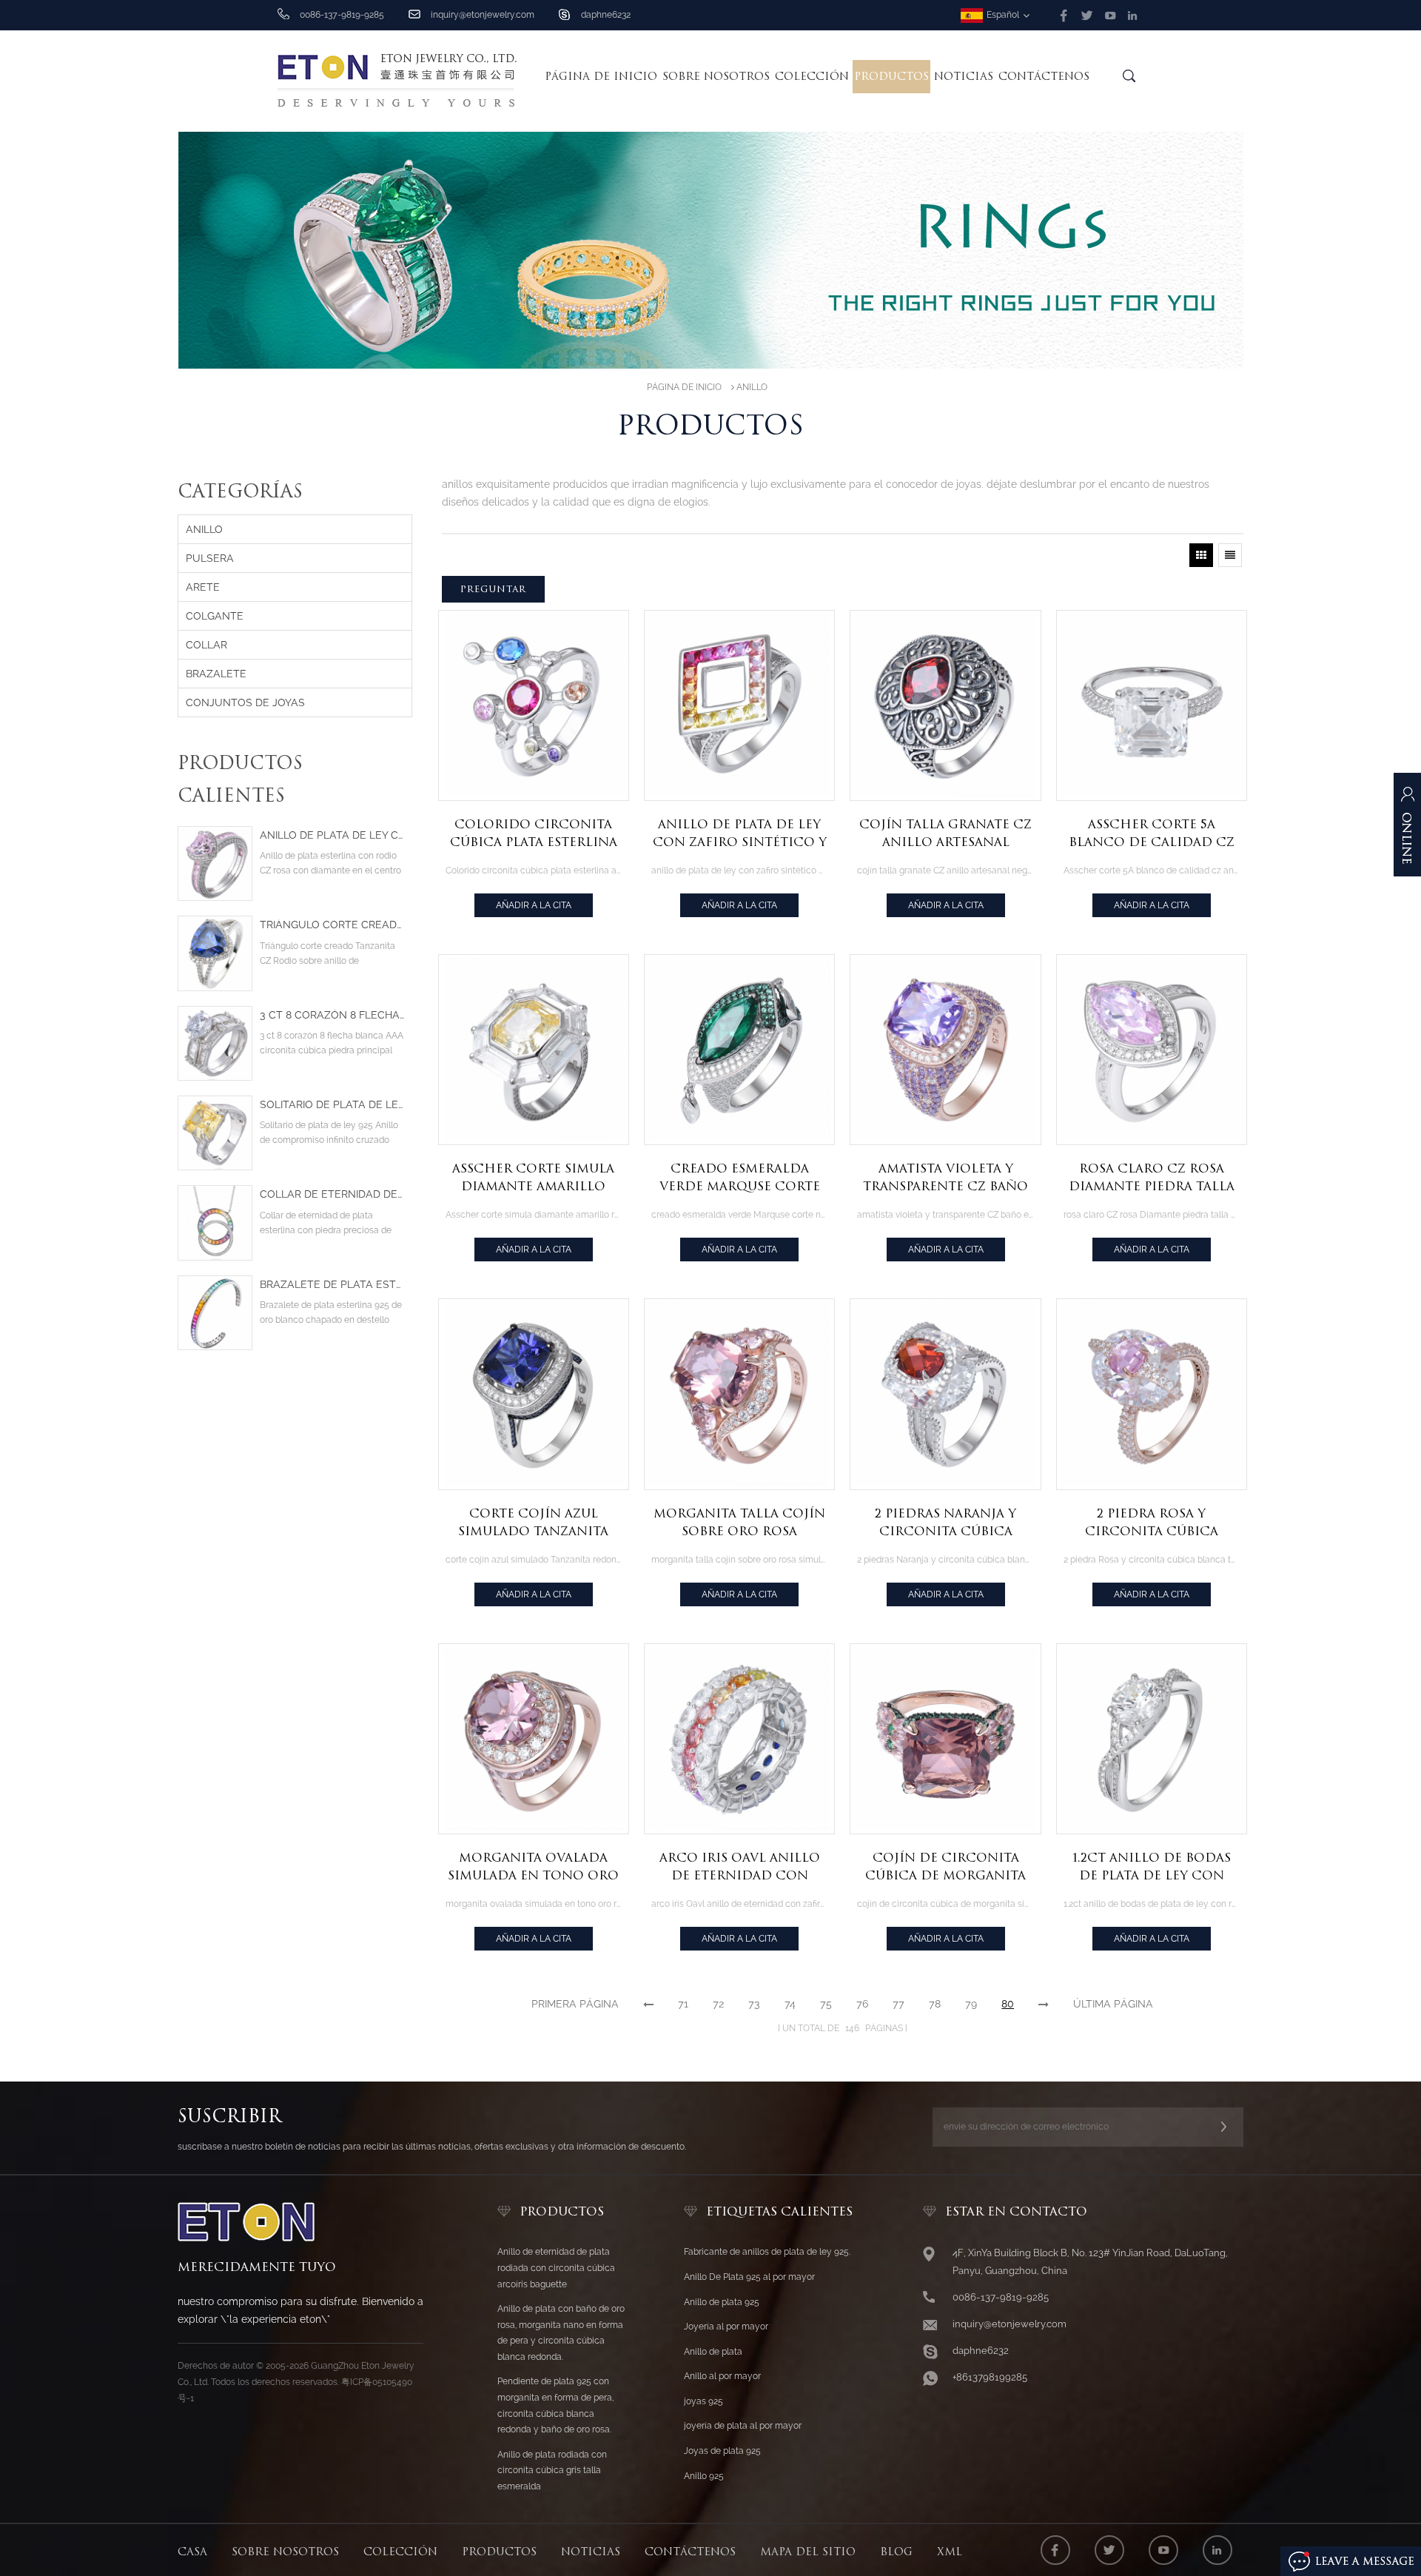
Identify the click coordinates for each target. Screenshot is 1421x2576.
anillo (752, 387)
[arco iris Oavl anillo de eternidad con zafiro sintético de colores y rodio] (739, 1739)
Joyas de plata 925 (722, 2451)
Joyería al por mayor (726, 2327)
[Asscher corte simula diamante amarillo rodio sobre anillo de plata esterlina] (534, 1050)
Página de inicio (601, 76)
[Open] (1407, 832)
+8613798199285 (990, 2377)
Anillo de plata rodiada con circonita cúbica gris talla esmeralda (552, 2471)
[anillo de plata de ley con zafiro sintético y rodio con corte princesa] (739, 705)
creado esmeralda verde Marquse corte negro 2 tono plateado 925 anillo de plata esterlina (739, 1178)
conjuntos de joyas (245, 702)
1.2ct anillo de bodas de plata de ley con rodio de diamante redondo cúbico (1152, 1868)
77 (898, 2004)
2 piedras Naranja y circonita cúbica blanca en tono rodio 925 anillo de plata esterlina (946, 1523)
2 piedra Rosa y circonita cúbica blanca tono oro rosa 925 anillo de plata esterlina (1152, 1523)
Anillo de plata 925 (722, 2302)
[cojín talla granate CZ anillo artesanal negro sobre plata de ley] (945, 705)
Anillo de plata (713, 2352)
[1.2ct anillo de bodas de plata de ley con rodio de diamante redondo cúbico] (1152, 1739)
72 (718, 2004)
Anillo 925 (704, 2476)
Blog (896, 2552)
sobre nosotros (716, 76)
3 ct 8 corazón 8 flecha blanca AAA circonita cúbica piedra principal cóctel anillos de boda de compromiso (332, 1015)
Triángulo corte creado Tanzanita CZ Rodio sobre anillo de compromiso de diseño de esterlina (332, 925)
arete (203, 587)
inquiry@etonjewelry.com (483, 15)
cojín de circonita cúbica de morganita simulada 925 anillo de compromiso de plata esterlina (945, 1868)
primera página (575, 2004)
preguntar (493, 589)
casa (192, 2552)
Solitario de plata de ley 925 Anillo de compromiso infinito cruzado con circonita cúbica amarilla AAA (332, 1105)
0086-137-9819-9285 (1001, 2297)
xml (950, 2552)
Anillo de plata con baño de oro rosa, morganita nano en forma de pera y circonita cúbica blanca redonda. (561, 2333)
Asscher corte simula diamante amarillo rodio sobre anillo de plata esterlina (533, 1178)
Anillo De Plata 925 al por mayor (749, 2277)
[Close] (1407, 900)
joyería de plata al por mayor (743, 2426)
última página (1113, 2004)
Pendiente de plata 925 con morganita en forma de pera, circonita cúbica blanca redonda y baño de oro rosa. (555, 2405)
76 (862, 2004)
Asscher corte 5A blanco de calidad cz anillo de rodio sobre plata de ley (1151, 834)
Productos (891, 76)
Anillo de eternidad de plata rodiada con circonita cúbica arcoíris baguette (556, 2268)
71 (683, 2004)
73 (754, 2004)
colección (812, 76)
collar (206, 645)
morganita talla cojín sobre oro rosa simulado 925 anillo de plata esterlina (740, 1523)
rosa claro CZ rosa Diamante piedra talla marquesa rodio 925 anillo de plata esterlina (1152, 1178)
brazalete (216, 674)
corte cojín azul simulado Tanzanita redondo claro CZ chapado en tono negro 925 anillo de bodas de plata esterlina (533, 1523)
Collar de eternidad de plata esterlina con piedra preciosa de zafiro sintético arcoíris (332, 1194)
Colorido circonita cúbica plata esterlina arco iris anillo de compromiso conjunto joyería (534, 834)
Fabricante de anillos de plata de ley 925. (767, 2252)
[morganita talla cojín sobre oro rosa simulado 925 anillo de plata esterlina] (739, 1394)
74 (790, 2004)
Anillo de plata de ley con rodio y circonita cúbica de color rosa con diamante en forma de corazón (332, 835)
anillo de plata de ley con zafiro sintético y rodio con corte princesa (740, 834)
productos (499, 2552)
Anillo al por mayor (722, 2376)
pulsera (210, 558)
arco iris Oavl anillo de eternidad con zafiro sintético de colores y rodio (740, 1868)
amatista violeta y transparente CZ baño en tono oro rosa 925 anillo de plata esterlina (945, 1178)
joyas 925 (703, 2401)
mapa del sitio (808, 2552)
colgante (215, 616)
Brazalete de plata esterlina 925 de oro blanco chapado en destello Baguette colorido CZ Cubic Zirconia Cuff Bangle (332, 1285)
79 (971, 2004)
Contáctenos (1044, 76)
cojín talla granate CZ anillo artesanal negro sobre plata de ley (945, 834)
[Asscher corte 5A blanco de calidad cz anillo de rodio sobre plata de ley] (1152, 705)
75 (826, 2004)
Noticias (964, 76)
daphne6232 (606, 15)
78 (935, 2004)
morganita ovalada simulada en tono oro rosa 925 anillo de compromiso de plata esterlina (533, 1868)
